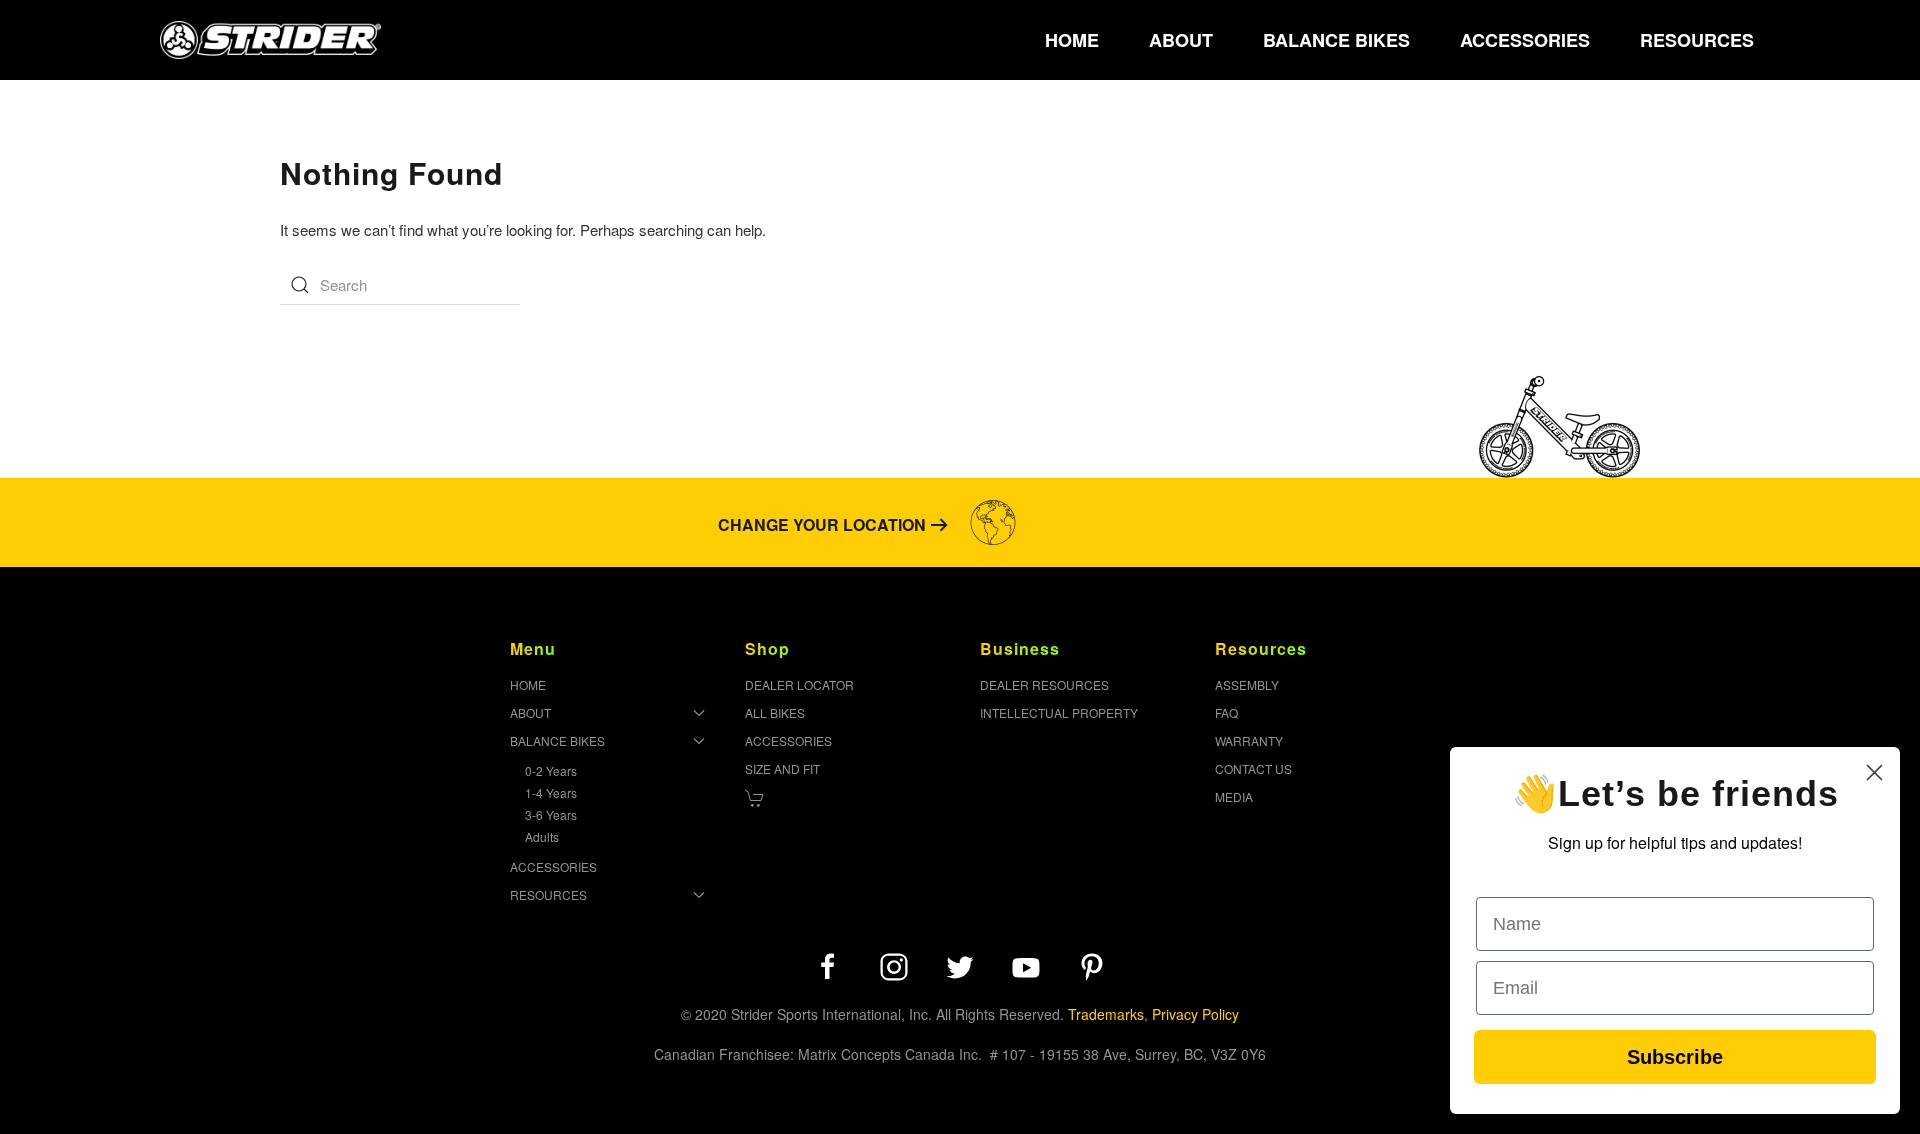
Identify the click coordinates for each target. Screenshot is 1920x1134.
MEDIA (1234, 796)
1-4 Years (551, 792)
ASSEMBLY (1247, 684)
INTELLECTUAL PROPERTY (1059, 712)
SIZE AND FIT (782, 768)
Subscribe (1675, 1057)
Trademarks (1106, 1014)
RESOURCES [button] (1697, 40)
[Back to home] (270, 40)
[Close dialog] (1874, 772)
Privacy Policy (1195, 1014)
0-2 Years (551, 770)
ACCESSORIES (1525, 40)
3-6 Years (551, 814)
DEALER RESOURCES (1044, 684)
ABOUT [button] (1181, 40)
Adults (542, 836)
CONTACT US (1253, 768)
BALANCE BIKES (557, 740)
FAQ (1226, 712)
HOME (1072, 40)
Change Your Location (822, 524)
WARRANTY (1249, 740)
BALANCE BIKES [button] (1336, 40)
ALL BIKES (775, 712)
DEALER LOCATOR (799, 684)
